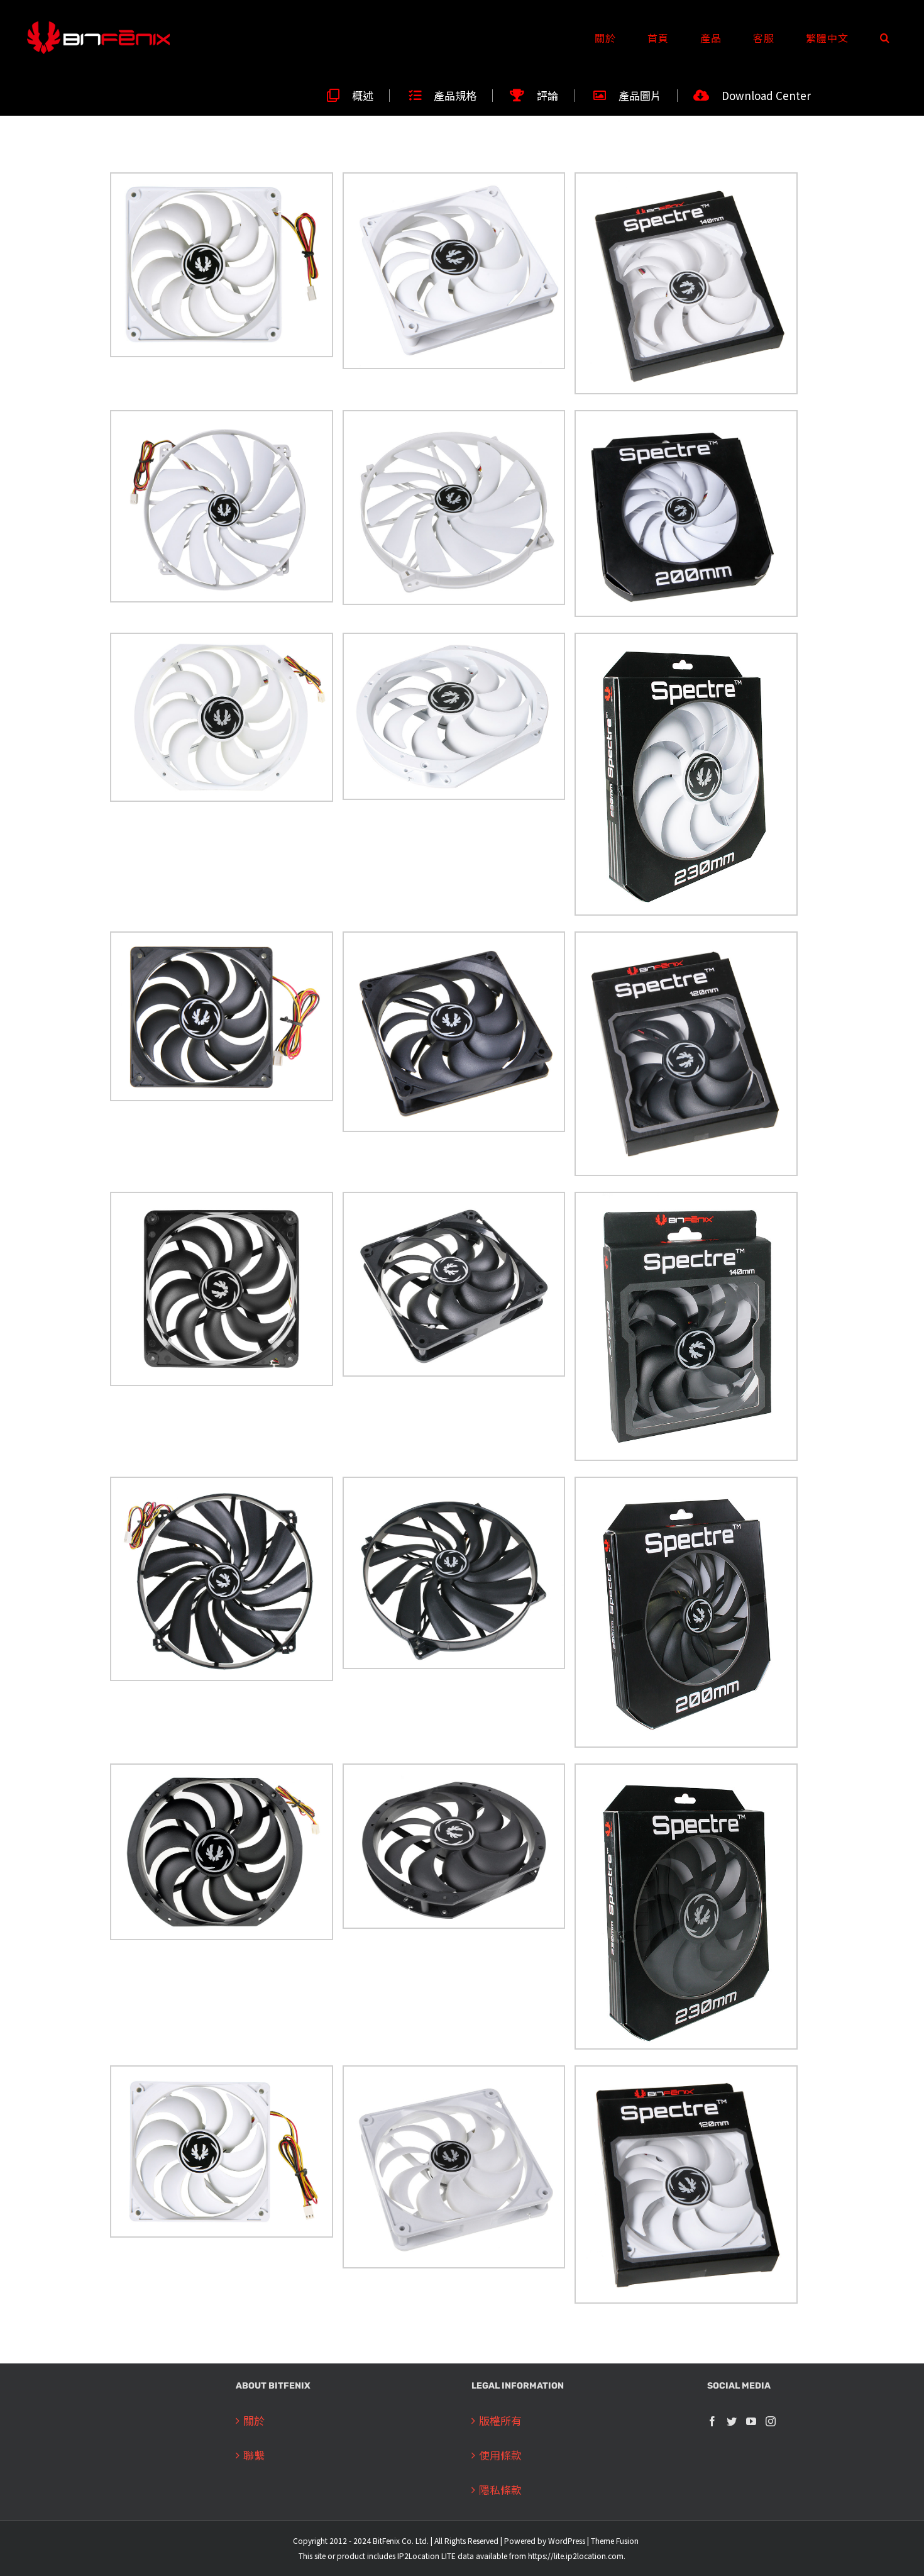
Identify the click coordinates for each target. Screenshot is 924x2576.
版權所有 (500, 2420)
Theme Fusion (615, 2540)
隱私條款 (500, 2490)
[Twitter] (732, 2421)
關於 (254, 2420)
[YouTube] (751, 2421)
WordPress (567, 2540)
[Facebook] (712, 2421)
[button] (885, 38)
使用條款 (500, 2455)
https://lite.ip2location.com (576, 2556)
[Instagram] (771, 2421)
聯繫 (254, 2455)
